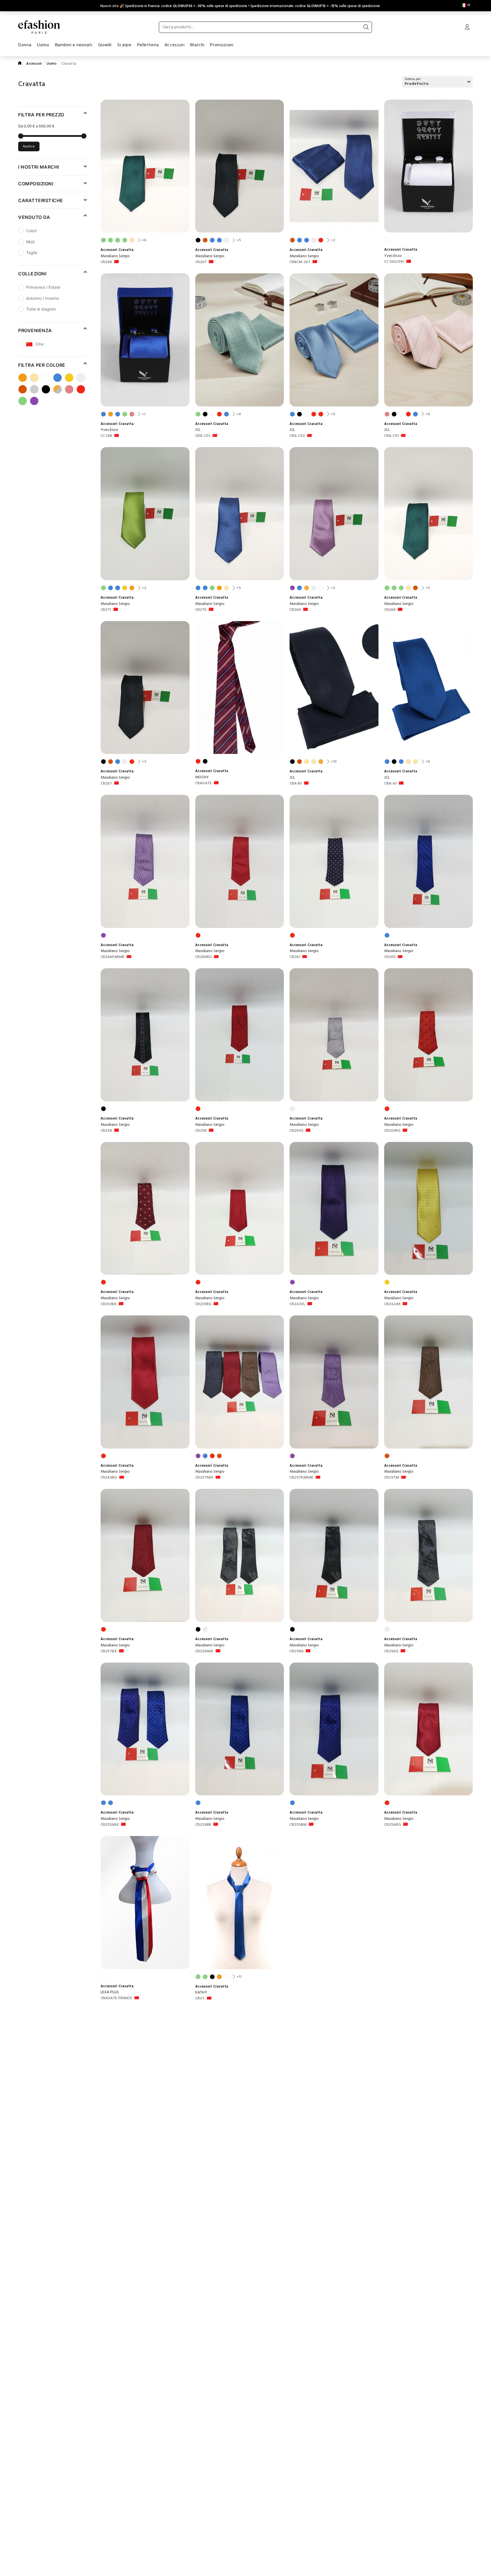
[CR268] (145, 166)
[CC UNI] (145, 340)
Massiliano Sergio (115, 256)
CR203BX (109, 1304)
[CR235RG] (240, 1209)
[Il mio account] (467, 28)
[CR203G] (334, 1035)
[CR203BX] (145, 1209)
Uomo (43, 45)
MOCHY (202, 777)
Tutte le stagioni (41, 309)
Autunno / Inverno (43, 298)
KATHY (201, 1993)
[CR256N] (334, 1555)
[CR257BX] (145, 1555)
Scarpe (124, 45)
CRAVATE (203, 783)
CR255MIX (110, 1825)
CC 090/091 (394, 262)
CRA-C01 (391, 436)
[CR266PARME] (145, 861)
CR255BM (298, 1825)
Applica (29, 146)
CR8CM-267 (300, 262)
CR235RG (203, 1304)
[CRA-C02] (334, 340)
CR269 (295, 610)
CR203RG (392, 1131)
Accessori (175, 45)
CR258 (201, 1131)
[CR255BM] (334, 1729)
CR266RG (203, 957)
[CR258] (240, 1035)
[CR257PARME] (334, 1382)
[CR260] (429, 861)
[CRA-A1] (429, 688)
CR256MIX (204, 1651)
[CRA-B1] (334, 688)
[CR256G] (429, 1555)
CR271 (106, 610)
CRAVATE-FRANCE (116, 1998)
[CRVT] (240, 1903)
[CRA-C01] (429, 340)
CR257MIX (204, 1478)
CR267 (201, 262)
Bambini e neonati (74, 45)
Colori (31, 231)
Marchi (197, 45)
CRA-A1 (390, 784)
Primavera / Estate (43, 287)
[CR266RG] (240, 861)
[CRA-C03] (240, 340)
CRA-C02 (297, 436)
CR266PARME (113, 957)
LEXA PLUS (110, 1992)
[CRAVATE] (240, 688)
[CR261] (334, 861)
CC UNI (106, 436)
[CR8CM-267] (334, 166)
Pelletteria (148, 45)
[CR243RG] (145, 1382)
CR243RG (109, 1478)
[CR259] (145, 1035)
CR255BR (203, 1825)
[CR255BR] (240, 1729)
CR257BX (109, 1651)
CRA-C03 (203, 436)
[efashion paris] (39, 27)
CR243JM (392, 1304)
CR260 (390, 957)
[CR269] (334, 514)
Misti (30, 241)
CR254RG (393, 1825)
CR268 (106, 262)
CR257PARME (301, 1478)
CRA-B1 (296, 784)
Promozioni (222, 45)
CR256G (391, 1651)
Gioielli (105, 45)
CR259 (106, 1131)
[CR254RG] (429, 1729)
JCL (198, 430)
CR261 (295, 957)
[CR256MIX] (240, 1555)
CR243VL (297, 1304)
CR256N (297, 1651)
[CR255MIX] (145, 1729)
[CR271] (145, 514)
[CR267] (240, 166)
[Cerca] (366, 27)
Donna (25, 45)
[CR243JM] (429, 1209)
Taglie (32, 252)
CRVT (200, 1999)
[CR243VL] (334, 1209)
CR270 (201, 610)
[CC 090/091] (429, 166)
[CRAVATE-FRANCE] (145, 1903)
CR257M (392, 1478)
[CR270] (240, 514)
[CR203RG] (429, 1035)
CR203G (297, 1131)
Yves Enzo (393, 256)
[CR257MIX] (240, 1382)
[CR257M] (429, 1382)
